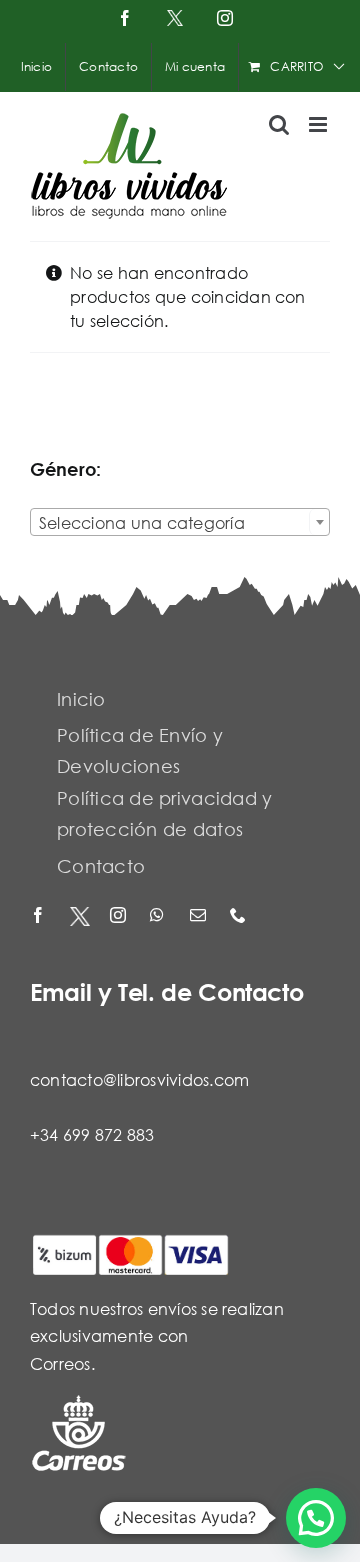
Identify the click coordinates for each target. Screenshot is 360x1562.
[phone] (240, 916)
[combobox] (180, 522)
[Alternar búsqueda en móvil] (279, 124)
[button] (316, 1518)
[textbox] (180, 523)
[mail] (200, 916)
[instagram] (120, 916)
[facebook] (40, 916)
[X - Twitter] (80, 916)
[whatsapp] (160, 916)
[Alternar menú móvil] (319, 124)
